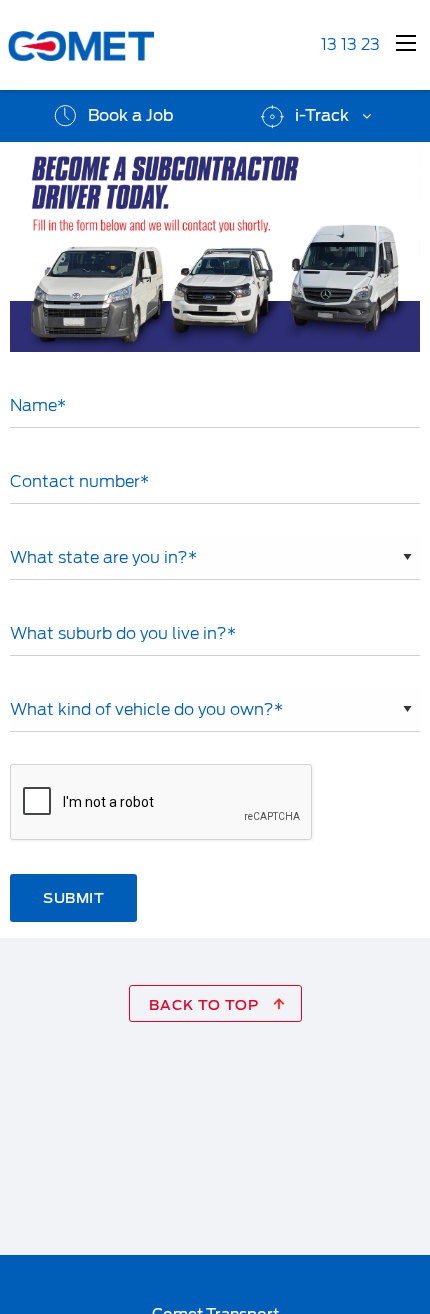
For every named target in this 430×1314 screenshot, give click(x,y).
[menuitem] (112, 116)
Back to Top (206, 1005)
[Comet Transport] (112, 46)
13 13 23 (350, 44)
